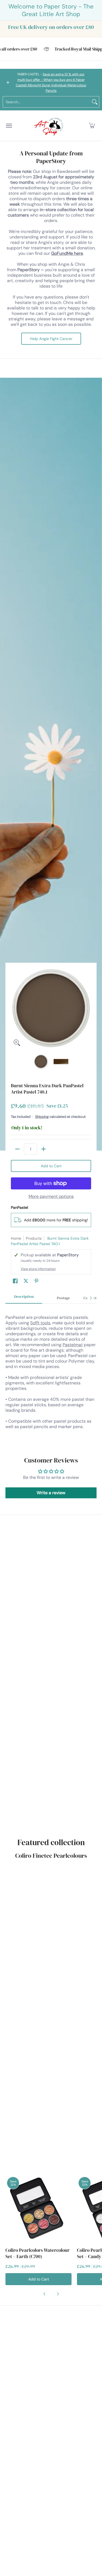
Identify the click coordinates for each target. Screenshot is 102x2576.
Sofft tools (40, 1323)
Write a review (51, 1493)
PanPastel (19, 1207)
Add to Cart (51, 1166)
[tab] (24, 1298)
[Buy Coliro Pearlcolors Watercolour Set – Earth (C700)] (38, 2209)
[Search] (95, 102)
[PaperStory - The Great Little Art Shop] (50, 126)
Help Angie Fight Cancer (51, 339)
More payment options (51, 1197)
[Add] (44, 1149)
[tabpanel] (51, 1375)
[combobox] (47, 102)
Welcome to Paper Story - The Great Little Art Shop (51, 10)
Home (16, 1238)
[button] (92, 126)
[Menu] (9, 126)
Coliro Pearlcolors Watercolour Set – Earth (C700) (38, 2253)
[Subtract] (17, 1149)
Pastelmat (73, 1345)
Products (34, 1238)
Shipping (42, 1117)
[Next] (87, 1009)
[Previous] (15, 1009)
